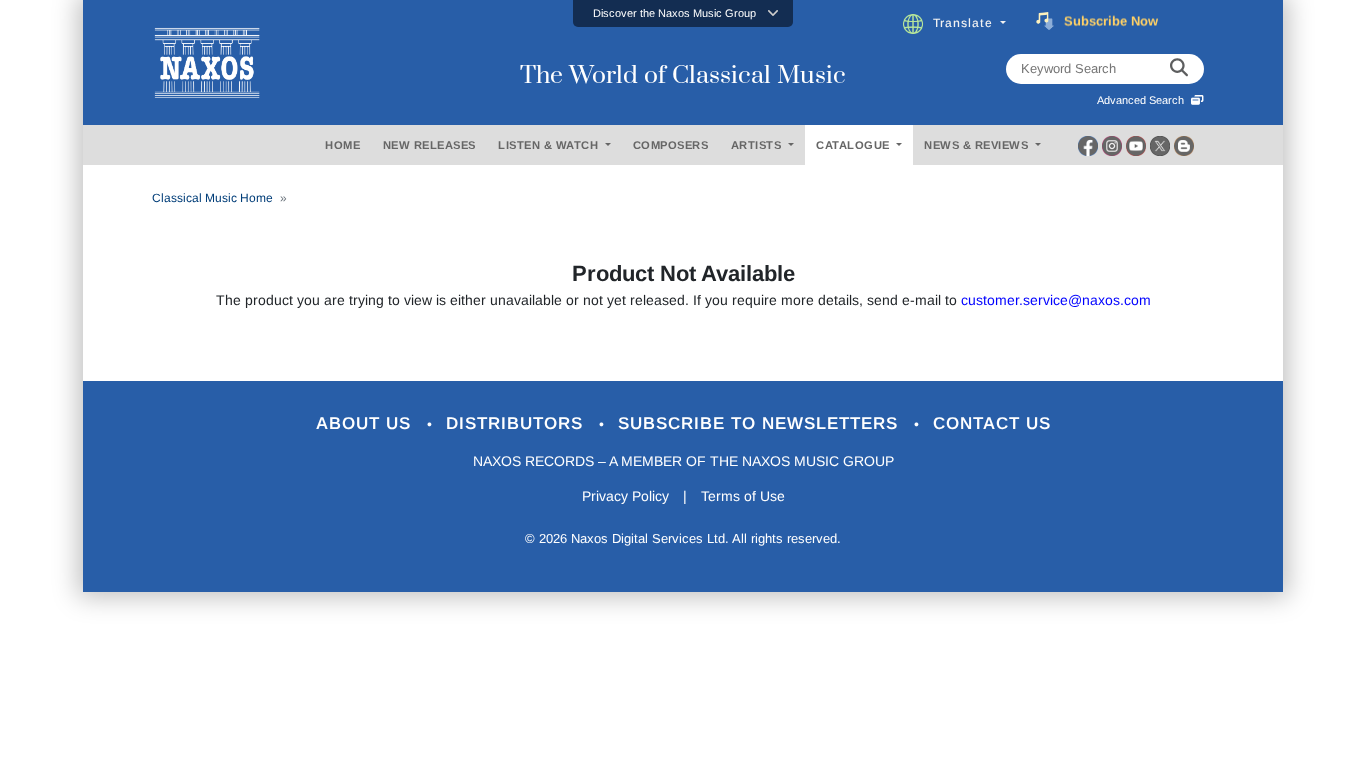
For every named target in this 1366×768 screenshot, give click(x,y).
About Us (366, 423)
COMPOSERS (671, 145)
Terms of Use (743, 496)
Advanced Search (1143, 100)
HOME (342, 145)
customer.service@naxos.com (1056, 300)
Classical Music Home (212, 198)
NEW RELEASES (429, 145)
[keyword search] (1179, 69)
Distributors (517, 423)
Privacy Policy (625, 496)
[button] (683, 13)
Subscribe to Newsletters (761, 423)
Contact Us (992, 423)
